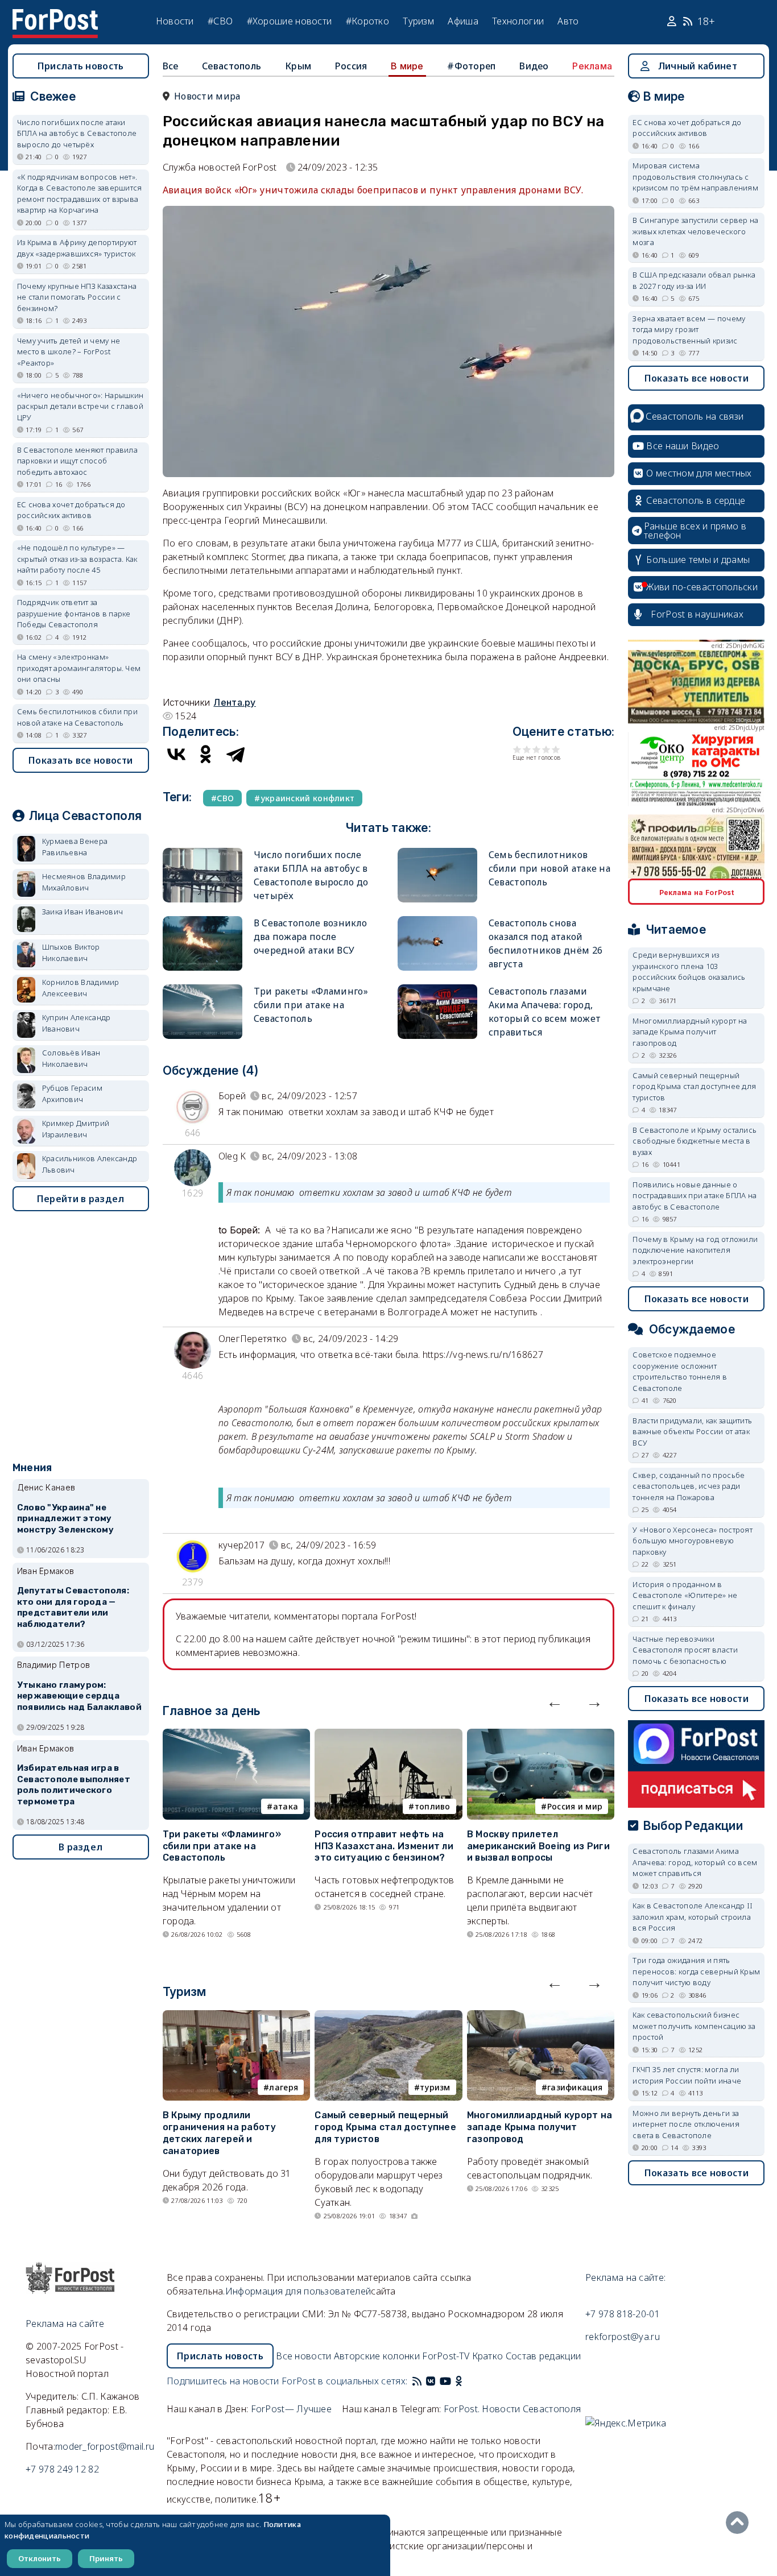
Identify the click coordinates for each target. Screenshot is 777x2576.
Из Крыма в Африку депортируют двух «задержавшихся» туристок (77, 248)
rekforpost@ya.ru (623, 2337)
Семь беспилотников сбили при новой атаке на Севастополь (549, 868)
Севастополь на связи (695, 416)
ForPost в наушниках (697, 614)
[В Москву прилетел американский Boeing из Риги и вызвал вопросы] (541, 1736)
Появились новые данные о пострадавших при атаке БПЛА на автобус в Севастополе (695, 1196)
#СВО (220, 21)
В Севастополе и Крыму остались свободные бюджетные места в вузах (695, 1141)
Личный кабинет (698, 66)
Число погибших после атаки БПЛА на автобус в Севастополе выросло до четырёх (77, 133)
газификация (575, 2087)
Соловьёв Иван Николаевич (71, 1058)
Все (171, 66)
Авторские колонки (377, 2356)
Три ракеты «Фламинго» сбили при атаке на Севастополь (311, 1005)
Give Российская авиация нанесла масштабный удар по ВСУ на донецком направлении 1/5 (517, 749)
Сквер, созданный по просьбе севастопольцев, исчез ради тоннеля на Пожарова (689, 1486)
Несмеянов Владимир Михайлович (84, 882)
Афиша (463, 21)
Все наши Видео (683, 446)
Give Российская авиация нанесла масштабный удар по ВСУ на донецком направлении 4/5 (546, 749)
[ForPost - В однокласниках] (459, 2381)
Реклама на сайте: (625, 2277)
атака (286, 1806)
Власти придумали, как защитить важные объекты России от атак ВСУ (692, 1432)
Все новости (303, 2356)
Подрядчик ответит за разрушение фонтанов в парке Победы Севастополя (74, 613)
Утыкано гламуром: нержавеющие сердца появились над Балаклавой (79, 1696)
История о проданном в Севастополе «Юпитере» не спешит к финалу (685, 1595)
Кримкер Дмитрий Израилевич (76, 1129)
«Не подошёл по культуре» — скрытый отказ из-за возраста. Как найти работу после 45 (77, 559)
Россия (351, 66)
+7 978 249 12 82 (62, 2469)
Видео (534, 66)
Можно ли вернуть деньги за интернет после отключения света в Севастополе (686, 2124)
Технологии (518, 21)
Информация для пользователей (298, 2291)
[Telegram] (235, 754)
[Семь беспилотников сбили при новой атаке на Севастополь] (437, 853)
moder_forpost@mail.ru (105, 2446)
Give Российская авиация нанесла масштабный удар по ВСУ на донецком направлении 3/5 (537, 749)
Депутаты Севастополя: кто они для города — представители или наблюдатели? (73, 1607)
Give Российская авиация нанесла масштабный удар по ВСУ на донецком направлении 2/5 (527, 749)
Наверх (740, 2523)
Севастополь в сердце (696, 500)
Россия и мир (575, 1806)
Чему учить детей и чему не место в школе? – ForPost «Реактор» (69, 352)
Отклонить (40, 2558)
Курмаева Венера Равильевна (75, 847)
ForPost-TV (446, 2356)
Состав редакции (544, 2356)
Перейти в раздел (81, 1199)
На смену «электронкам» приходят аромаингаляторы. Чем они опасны (79, 668)
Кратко (488, 2356)
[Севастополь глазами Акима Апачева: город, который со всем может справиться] (437, 989)
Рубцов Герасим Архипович (72, 1094)
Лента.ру (234, 702)
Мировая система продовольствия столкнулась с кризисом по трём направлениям (695, 177)
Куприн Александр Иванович (77, 1023)
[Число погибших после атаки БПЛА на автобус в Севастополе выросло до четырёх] (202, 853)
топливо (433, 1806)
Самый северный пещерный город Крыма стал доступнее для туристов (385, 2127)
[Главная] (55, 16)
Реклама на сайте (65, 2324)
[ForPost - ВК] (431, 2381)
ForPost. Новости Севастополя (512, 2409)
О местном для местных (699, 473)
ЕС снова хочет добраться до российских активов (71, 510)
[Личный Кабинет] (673, 22)
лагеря (284, 2087)
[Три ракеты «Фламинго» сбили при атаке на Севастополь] (202, 989)
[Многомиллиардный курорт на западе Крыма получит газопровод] (541, 2017)
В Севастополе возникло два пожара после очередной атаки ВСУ (311, 937)
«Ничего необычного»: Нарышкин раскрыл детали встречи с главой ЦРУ (80, 406)
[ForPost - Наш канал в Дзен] (467, 2381)
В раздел (80, 1847)
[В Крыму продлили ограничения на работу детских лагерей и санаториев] (237, 2017)
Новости (175, 21)
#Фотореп (471, 66)
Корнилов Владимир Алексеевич (81, 988)
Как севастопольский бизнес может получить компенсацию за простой (694, 2026)
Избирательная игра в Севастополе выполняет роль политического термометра (74, 1785)
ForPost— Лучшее (292, 2409)
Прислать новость (81, 66)
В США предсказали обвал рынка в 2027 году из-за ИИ (694, 280)
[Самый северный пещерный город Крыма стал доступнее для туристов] (388, 2017)
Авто (568, 21)
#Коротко (367, 21)
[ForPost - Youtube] (445, 2381)
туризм (435, 2087)
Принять (106, 2558)
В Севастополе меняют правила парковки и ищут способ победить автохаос (77, 461)
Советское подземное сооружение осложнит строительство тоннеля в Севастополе (680, 1371)
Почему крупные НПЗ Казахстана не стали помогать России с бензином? (77, 297)
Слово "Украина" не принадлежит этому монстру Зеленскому (65, 1519)
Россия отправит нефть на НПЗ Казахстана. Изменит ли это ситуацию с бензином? (384, 1846)
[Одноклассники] (206, 754)
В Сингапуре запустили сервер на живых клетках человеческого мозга (695, 231)
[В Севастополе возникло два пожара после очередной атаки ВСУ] (202, 921)
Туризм (418, 21)
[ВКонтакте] (176, 754)
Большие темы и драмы (698, 560)
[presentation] (555, 1701)
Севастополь (232, 66)
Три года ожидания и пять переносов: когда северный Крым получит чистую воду (696, 1971)
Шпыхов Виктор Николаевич (71, 952)
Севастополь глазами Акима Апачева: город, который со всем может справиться (695, 1862)
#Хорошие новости (290, 21)
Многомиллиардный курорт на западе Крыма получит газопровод (540, 2127)
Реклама (592, 66)
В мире (407, 66)
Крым (298, 66)
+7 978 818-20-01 (623, 2314)
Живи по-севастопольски (702, 587)
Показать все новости (80, 760)
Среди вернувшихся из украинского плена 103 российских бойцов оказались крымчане (689, 972)
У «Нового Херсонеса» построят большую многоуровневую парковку (693, 1541)
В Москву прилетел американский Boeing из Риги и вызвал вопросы (538, 1846)
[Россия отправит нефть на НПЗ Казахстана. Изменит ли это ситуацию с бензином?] (388, 1736)
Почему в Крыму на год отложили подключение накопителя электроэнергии (695, 1250)
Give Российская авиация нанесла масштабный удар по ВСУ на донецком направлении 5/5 (556, 749)
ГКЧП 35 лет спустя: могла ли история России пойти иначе (687, 2075)
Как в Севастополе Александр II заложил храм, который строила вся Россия (693, 1917)
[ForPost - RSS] (417, 2381)
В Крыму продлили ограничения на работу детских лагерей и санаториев (219, 2133)
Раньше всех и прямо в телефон (695, 531)
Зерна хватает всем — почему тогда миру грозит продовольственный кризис (689, 330)
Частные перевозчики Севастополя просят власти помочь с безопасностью (685, 1650)
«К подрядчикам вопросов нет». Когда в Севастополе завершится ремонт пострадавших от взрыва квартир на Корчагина (80, 194)
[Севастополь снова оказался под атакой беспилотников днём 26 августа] (437, 921)
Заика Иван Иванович (83, 912)
